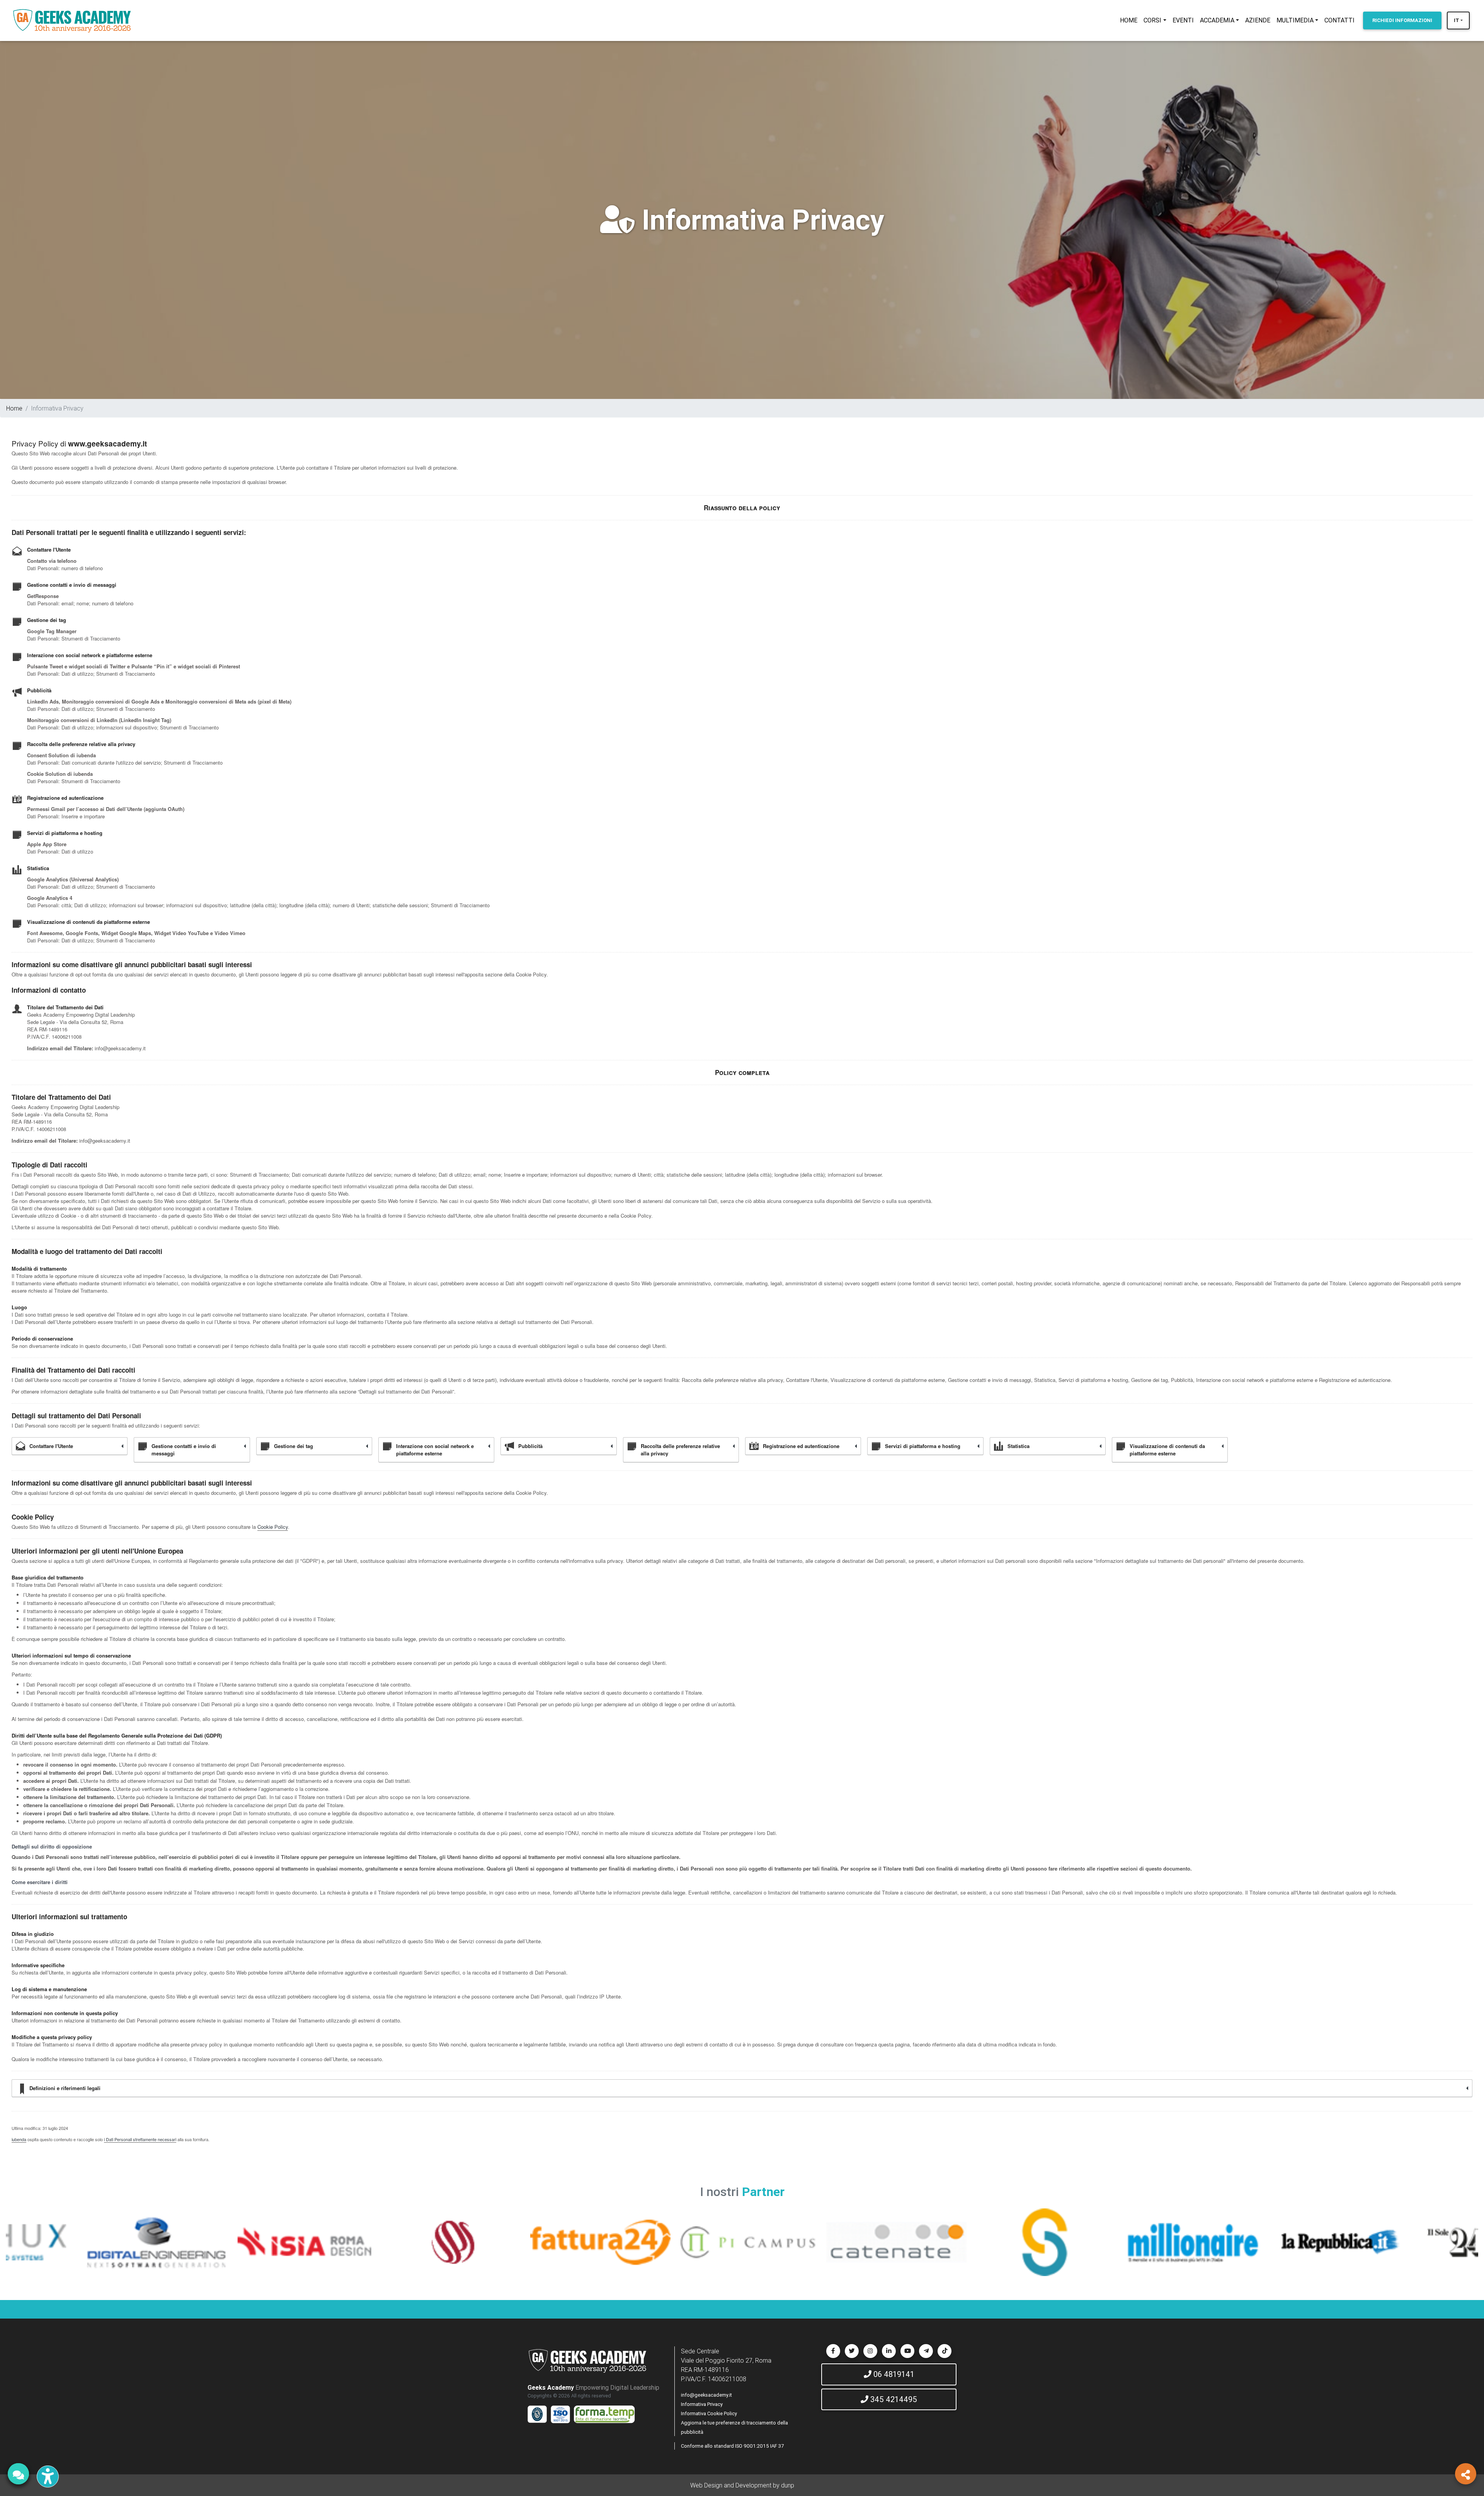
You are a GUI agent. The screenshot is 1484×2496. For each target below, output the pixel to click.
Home (14, 408)
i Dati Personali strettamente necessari (140, 2139)
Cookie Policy (273, 1527)
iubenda (19, 2139)
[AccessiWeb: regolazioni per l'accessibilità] (48, 2476)
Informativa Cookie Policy (709, 2413)
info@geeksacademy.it (706, 2395)
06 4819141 (893, 2374)
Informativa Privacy (702, 2404)
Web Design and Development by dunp (742, 2485)
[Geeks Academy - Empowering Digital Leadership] (72, 20)
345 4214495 (893, 2399)
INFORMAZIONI (1402, 20)
